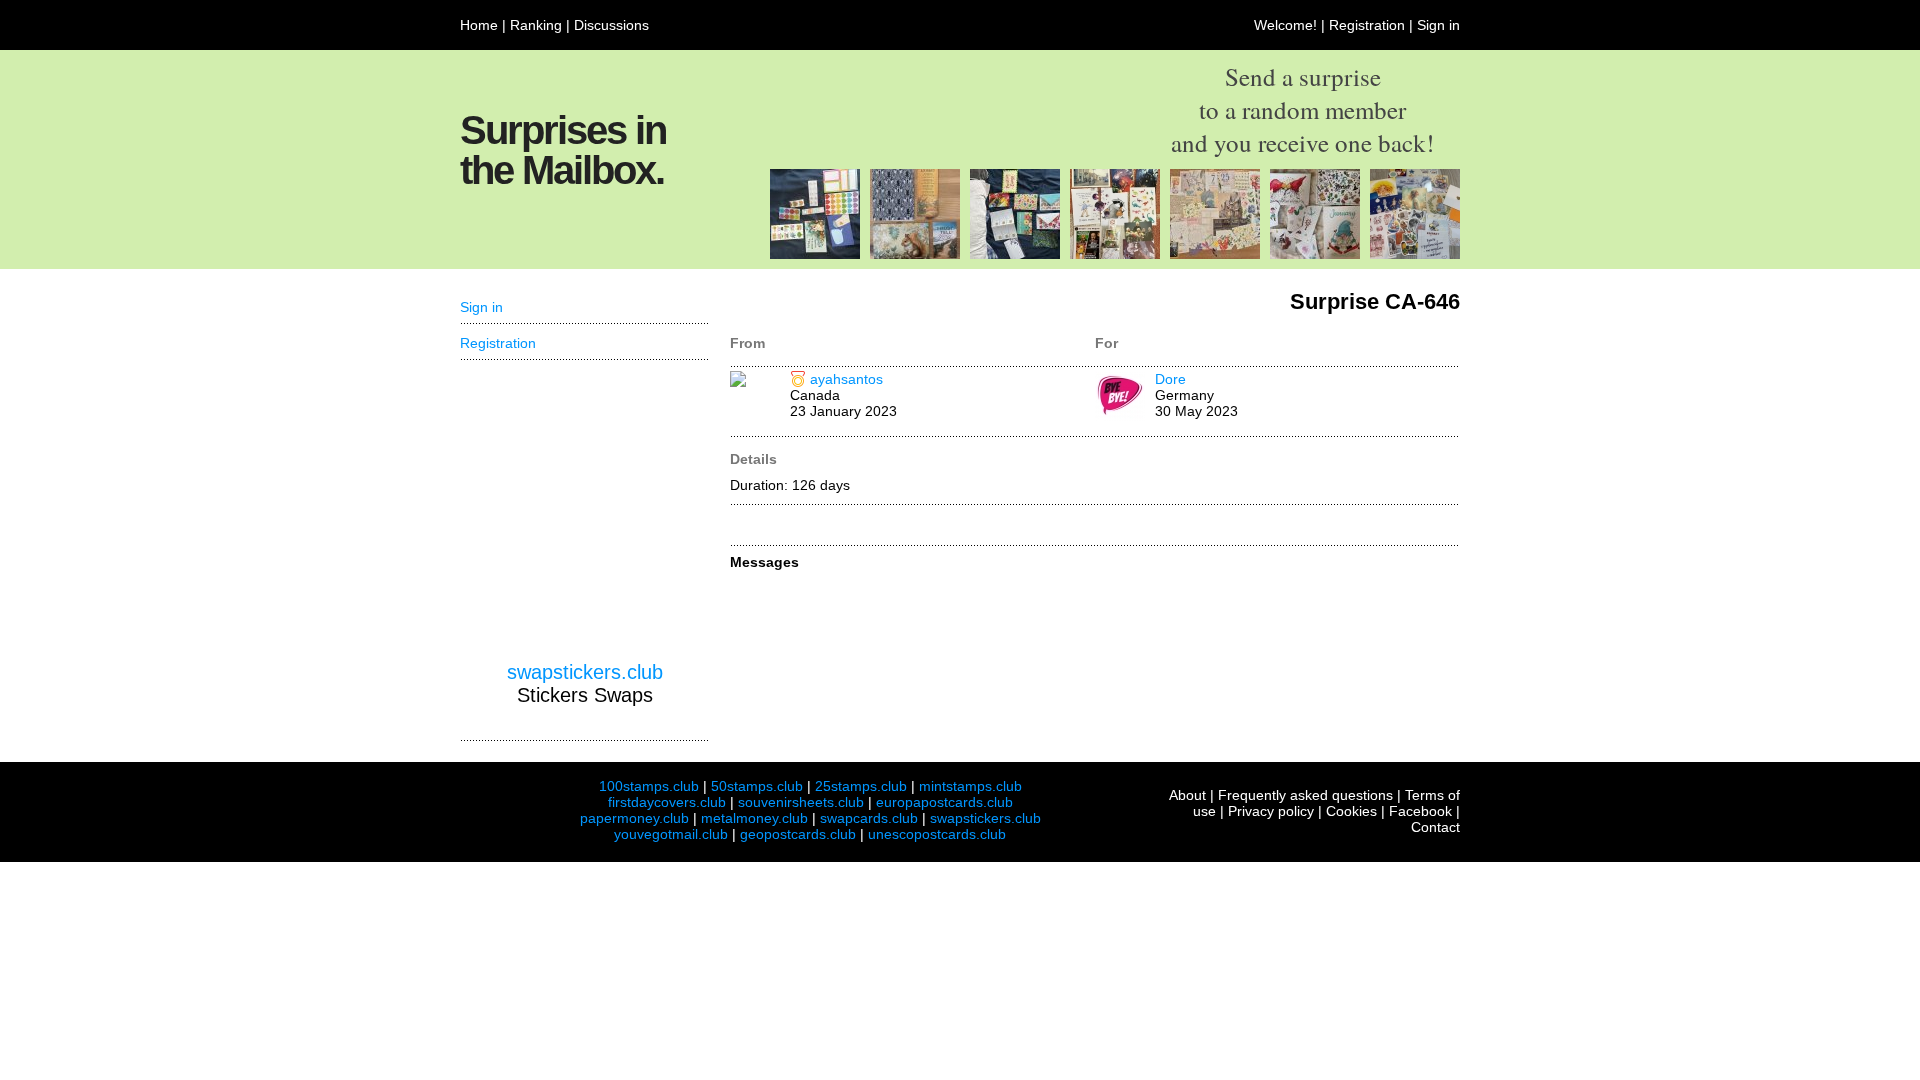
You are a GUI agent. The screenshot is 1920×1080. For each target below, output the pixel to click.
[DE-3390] (1315, 254)
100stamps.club (649, 786)
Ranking (536, 25)
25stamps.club (861, 786)
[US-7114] (815, 254)
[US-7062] (915, 254)
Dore (1170, 379)
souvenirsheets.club (801, 802)
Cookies (1351, 811)
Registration (1367, 25)
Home (479, 25)
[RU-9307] (1115, 254)
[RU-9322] (1415, 254)
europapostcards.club (944, 802)
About (1187, 795)
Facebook (1420, 811)
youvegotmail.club (671, 834)
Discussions (611, 25)
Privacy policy (1271, 811)
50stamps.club (757, 786)
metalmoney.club (754, 818)
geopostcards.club (798, 834)
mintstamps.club (970, 786)
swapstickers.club (585, 672)
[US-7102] (1015, 254)
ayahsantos (846, 379)
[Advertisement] (585, 511)
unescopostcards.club (937, 834)
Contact (1435, 827)
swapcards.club (869, 818)
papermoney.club (634, 818)
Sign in (1438, 25)
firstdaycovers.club (667, 802)
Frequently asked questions (1305, 795)
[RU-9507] (1215, 254)
